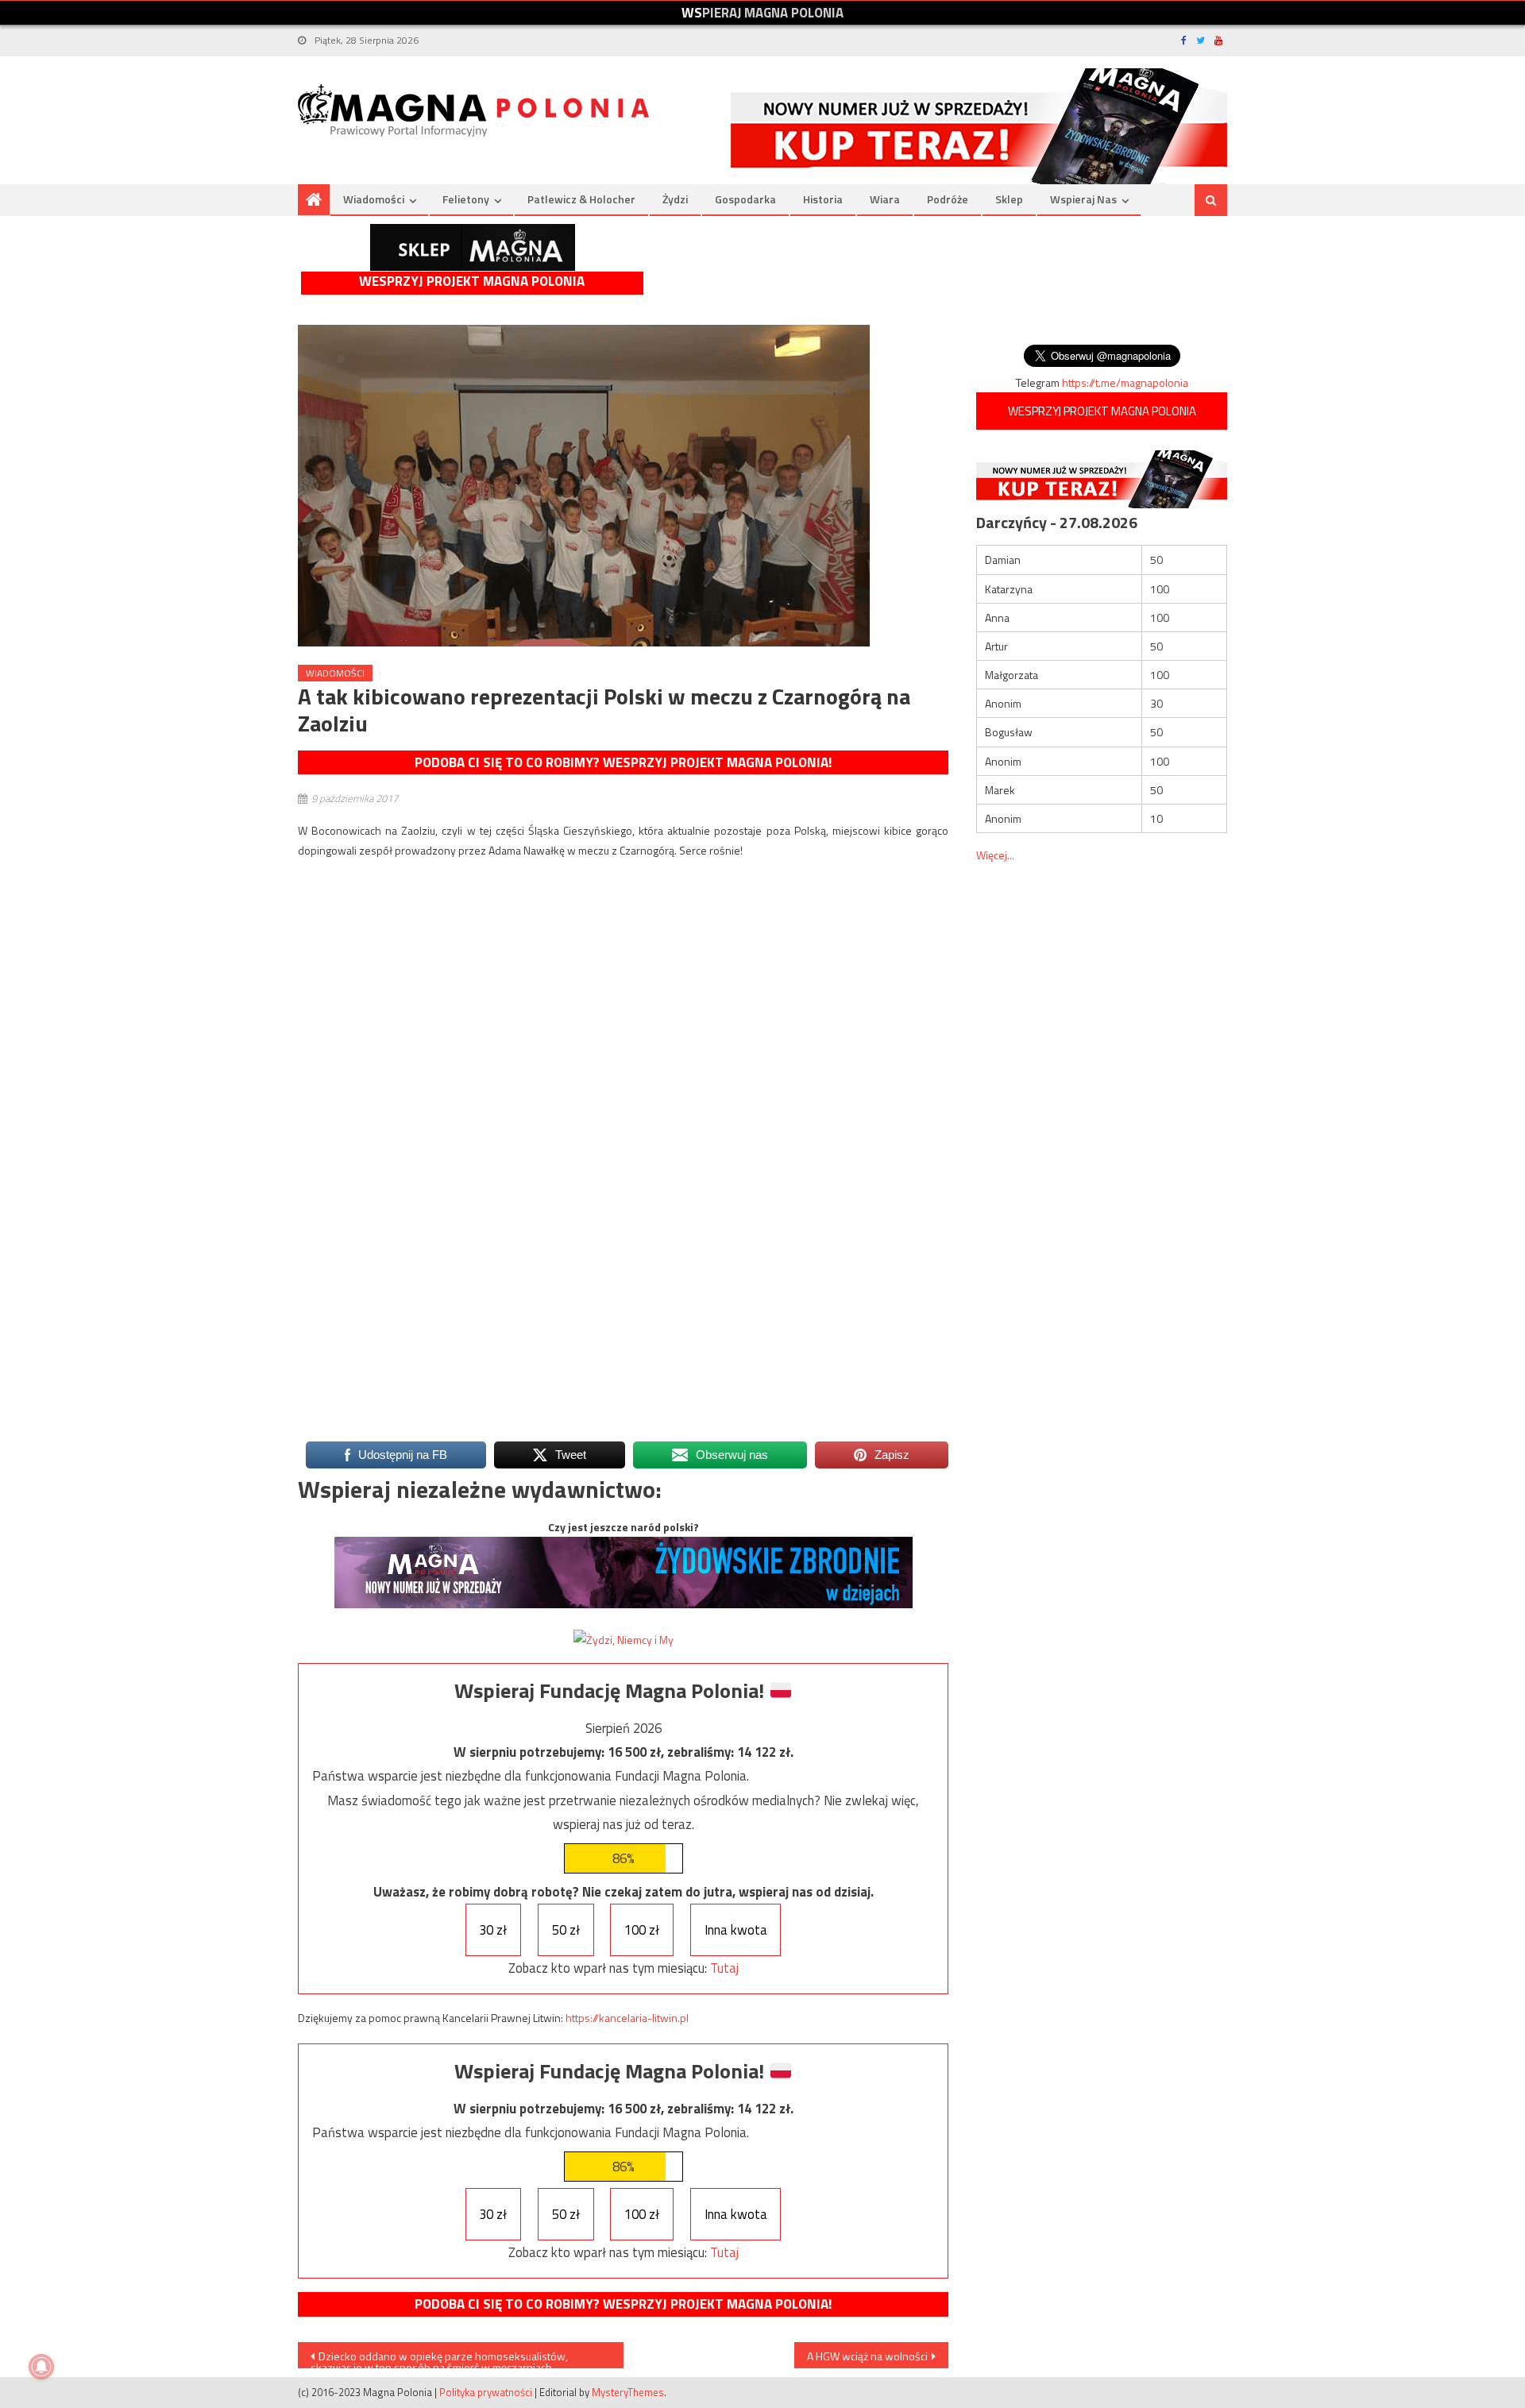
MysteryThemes (628, 2392)
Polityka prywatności (486, 2392)
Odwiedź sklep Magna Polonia (473, 247)
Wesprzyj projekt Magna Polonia (472, 282)
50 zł (566, 1930)
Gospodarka (745, 199)
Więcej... (995, 855)
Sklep (1009, 199)
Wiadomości (374, 199)
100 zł (642, 1930)
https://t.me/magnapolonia (1125, 382)
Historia (823, 199)
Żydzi (675, 199)
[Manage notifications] (41, 2367)
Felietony (466, 199)
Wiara (885, 199)
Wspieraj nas (1083, 199)
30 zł (493, 1930)
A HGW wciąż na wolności (867, 2356)
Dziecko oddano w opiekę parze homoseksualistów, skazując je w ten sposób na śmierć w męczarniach (439, 2358)
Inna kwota (736, 1930)
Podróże (948, 199)
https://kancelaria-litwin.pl (627, 2018)
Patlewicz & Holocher (581, 199)
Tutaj (724, 1968)
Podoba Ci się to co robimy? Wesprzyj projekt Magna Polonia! (623, 762)
